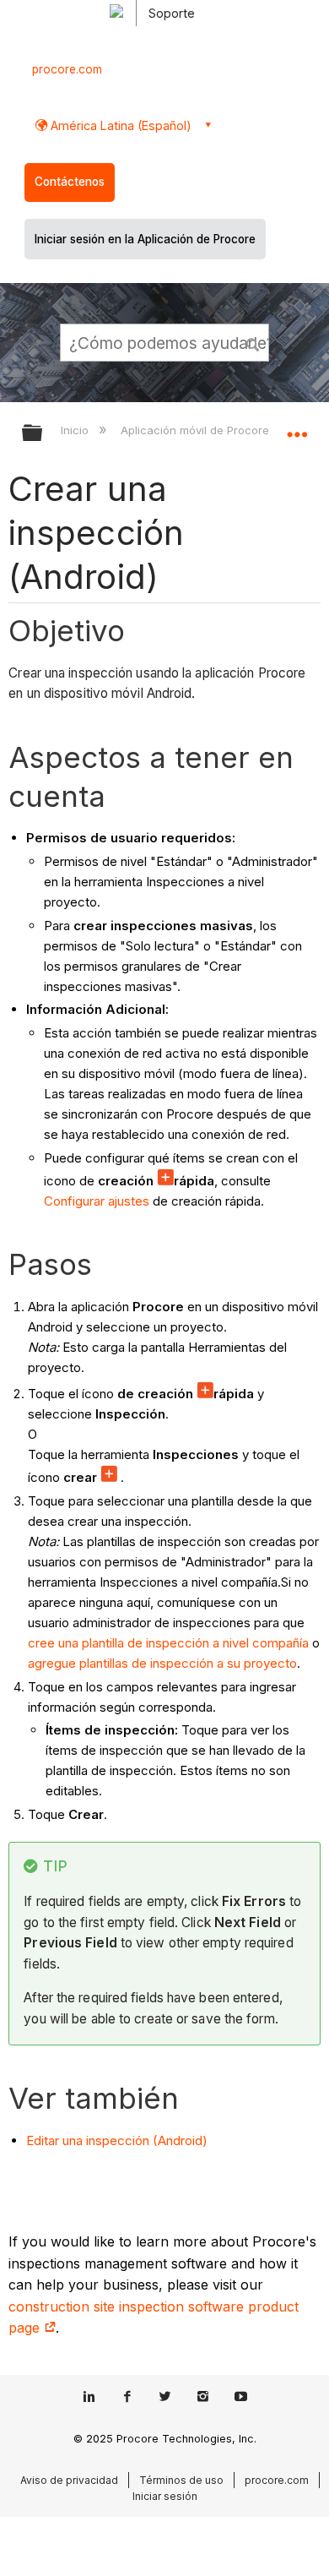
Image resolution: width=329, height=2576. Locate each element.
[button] (253, 342)
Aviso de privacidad (69, 2480)
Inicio (76, 430)
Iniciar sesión (165, 2496)
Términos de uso (181, 2480)
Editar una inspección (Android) (117, 2140)
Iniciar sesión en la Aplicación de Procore (145, 239)
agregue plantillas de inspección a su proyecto (162, 1663)
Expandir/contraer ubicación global (297, 428)
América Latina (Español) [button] (119, 125)
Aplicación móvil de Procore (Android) (222, 430)
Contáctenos (70, 182)
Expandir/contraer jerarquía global (43, 434)
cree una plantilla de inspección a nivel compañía (168, 1643)
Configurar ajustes (97, 1201)
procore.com (67, 69)
